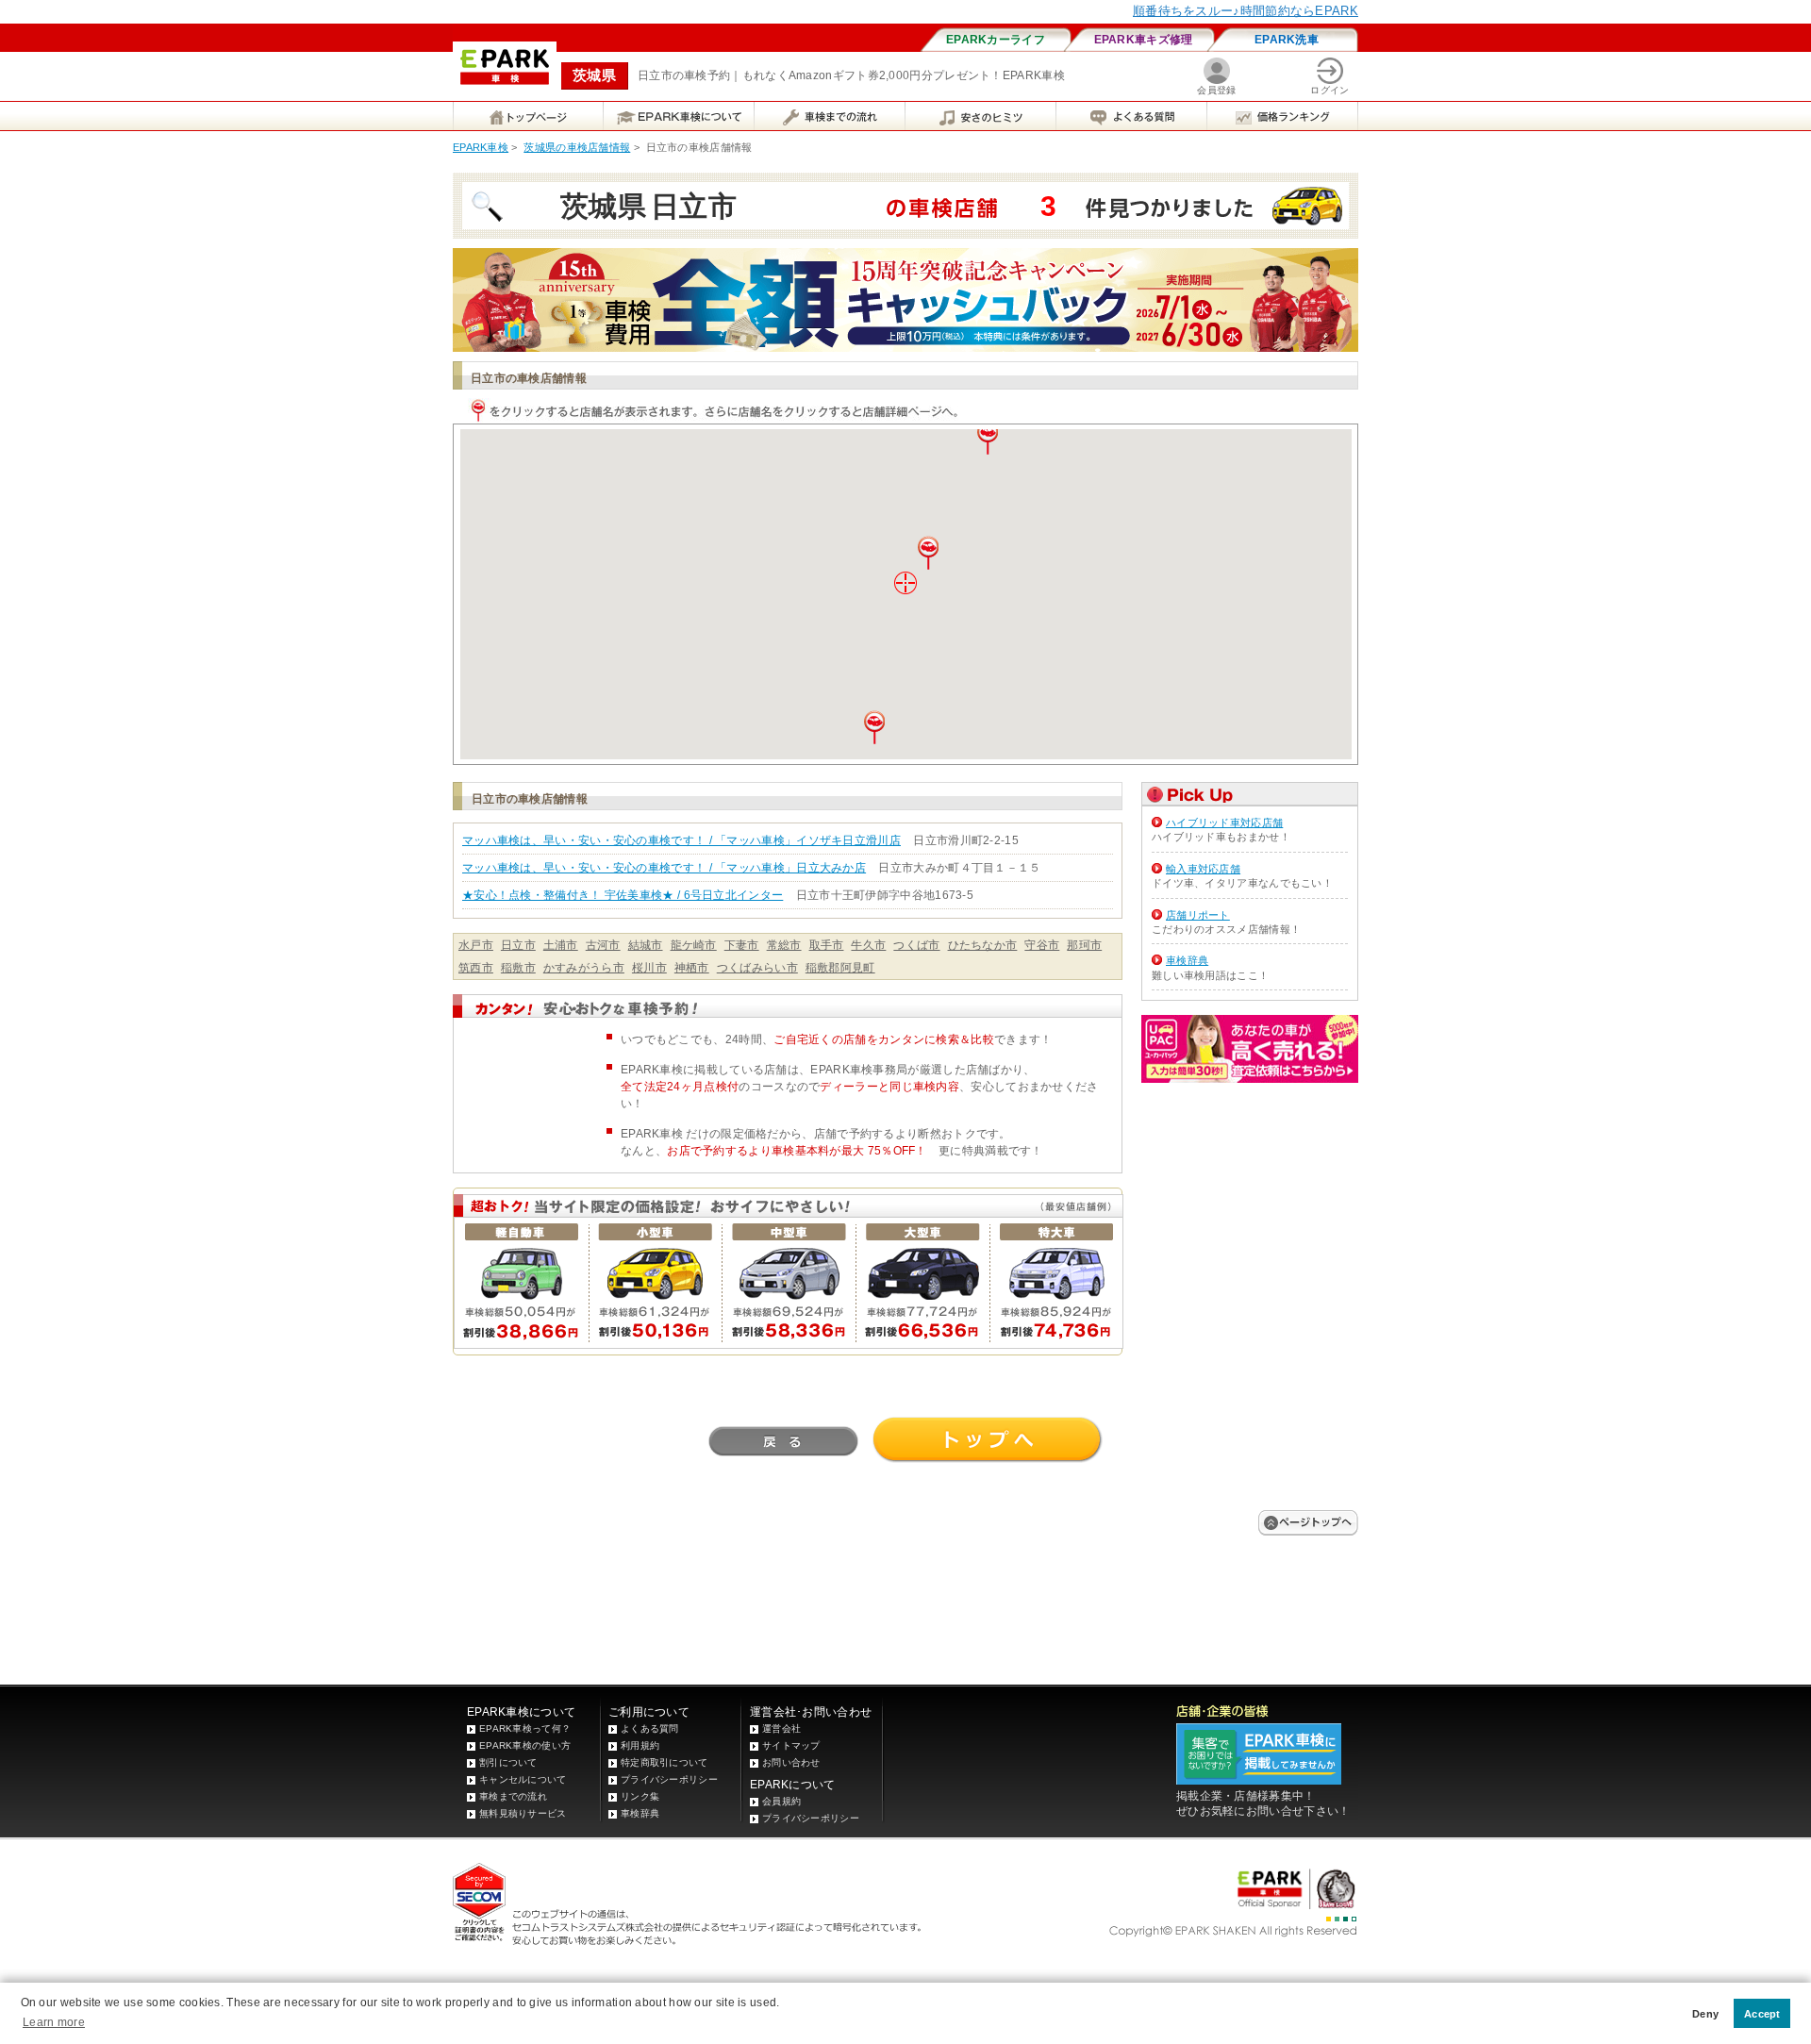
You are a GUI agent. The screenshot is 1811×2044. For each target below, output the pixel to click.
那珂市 (1084, 945)
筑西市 (476, 968)
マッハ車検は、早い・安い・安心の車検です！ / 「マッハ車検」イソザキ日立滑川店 (681, 840)
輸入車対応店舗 (1203, 869)
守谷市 (1042, 945)
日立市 (518, 945)
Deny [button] (1705, 2014)
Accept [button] (1762, 2014)
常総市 (784, 945)
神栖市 (692, 968)
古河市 (603, 945)
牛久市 (868, 945)
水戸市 (476, 945)
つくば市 (916, 945)
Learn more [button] (54, 2022)
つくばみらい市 (757, 968)
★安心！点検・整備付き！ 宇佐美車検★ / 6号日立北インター (623, 895)
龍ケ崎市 (694, 945)
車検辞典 (1187, 960)
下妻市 (742, 945)
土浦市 (561, 945)
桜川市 (649, 968)
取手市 (827, 945)
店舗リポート (1198, 915)
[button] (928, 553)
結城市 (646, 945)
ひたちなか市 (983, 945)
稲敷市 (518, 968)
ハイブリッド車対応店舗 (1224, 823)
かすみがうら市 (584, 968)
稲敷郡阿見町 (840, 968)
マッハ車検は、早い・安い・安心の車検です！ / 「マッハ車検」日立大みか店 (664, 868)
